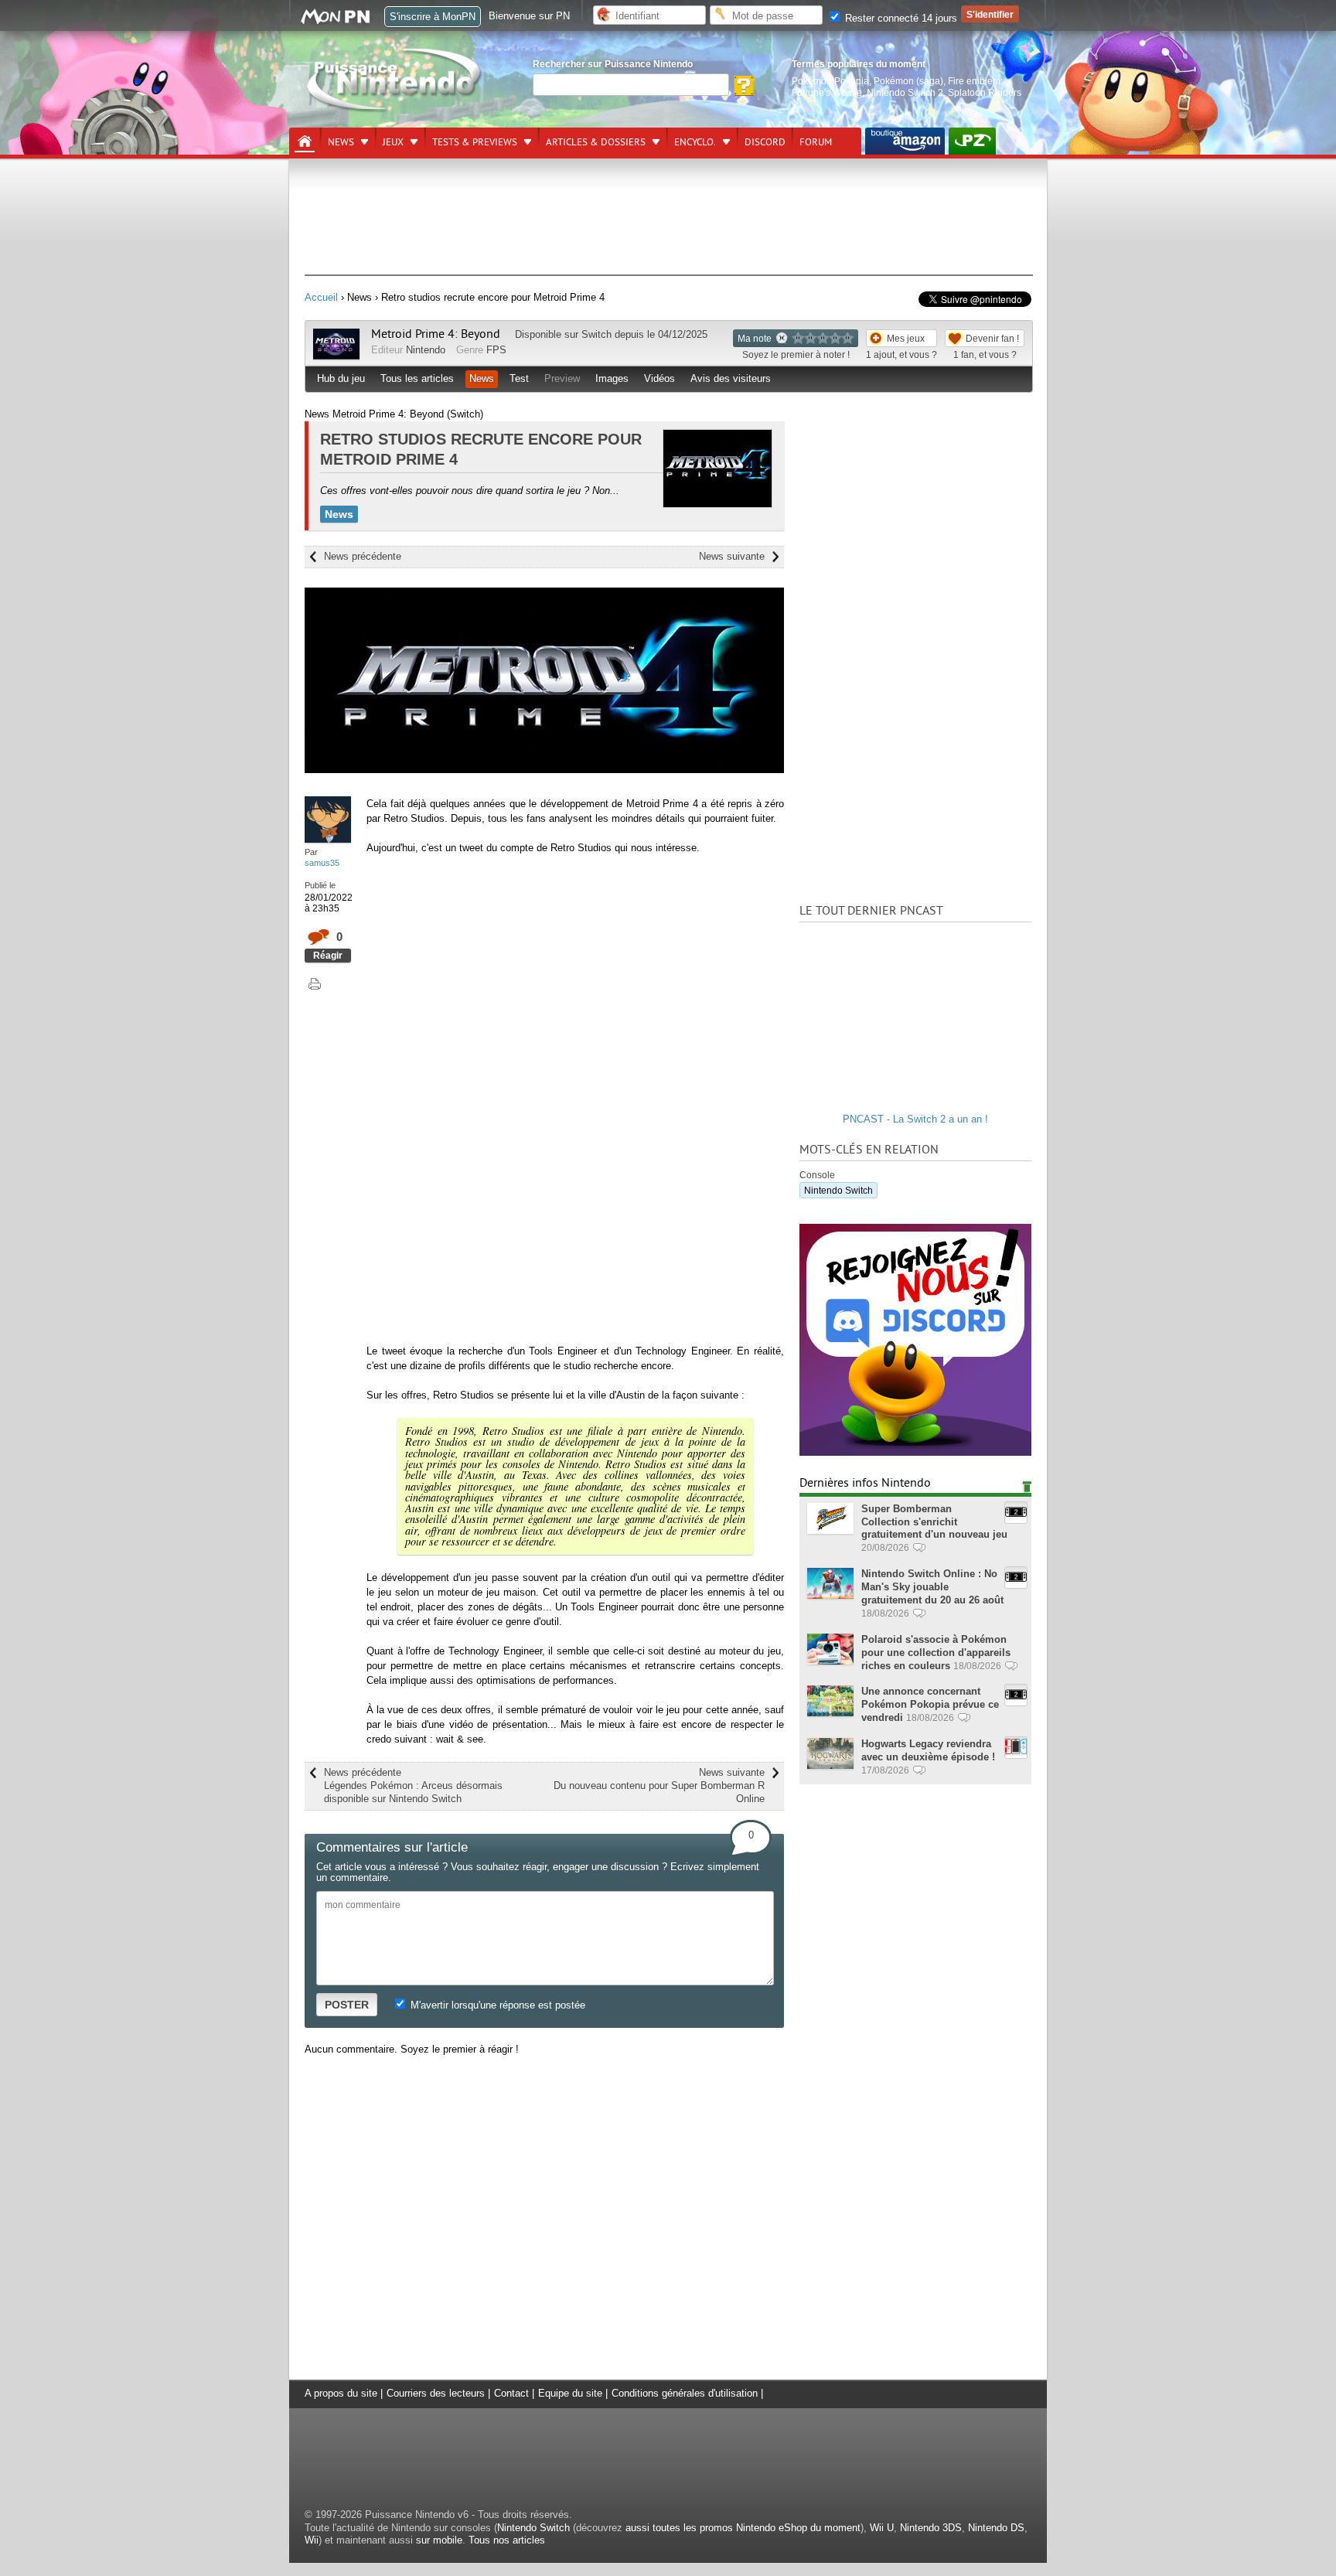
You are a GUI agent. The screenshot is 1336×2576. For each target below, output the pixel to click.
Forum (816, 142)
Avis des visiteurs (731, 378)
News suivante (732, 556)
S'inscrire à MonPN (433, 17)
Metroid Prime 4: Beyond (436, 334)
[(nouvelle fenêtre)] (905, 141)
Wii (312, 2540)
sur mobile (439, 2540)
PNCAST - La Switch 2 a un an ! (915, 1119)
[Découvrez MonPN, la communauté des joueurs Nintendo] (343, 21)
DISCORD (765, 142)
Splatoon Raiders (985, 92)
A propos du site (341, 2393)
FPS (496, 350)
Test (519, 378)
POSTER (347, 2005)
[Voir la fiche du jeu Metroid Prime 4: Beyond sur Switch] (336, 356)
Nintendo (426, 350)
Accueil (321, 297)
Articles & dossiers (596, 142)
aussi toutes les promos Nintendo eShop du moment (743, 2528)
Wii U (882, 2528)
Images (612, 378)
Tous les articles (417, 378)
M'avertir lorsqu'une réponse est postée (496, 2005)
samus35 (322, 863)
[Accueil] (305, 141)
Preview (562, 378)
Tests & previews (475, 142)
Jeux (393, 142)
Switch (596, 334)
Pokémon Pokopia (830, 81)
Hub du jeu (341, 378)
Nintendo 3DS (931, 2528)
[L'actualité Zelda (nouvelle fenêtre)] (972, 141)
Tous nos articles (507, 2540)
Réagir (328, 955)
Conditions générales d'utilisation (685, 2393)
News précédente (363, 556)
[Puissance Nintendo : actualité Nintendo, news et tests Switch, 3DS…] (395, 109)
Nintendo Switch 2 (905, 92)
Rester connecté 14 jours (900, 18)
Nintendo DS (996, 2528)
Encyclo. (695, 142)
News (341, 142)
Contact (511, 2393)
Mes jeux (906, 338)
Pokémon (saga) (908, 81)
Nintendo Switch (838, 1190)
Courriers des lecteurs (436, 2393)
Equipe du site (570, 2393)
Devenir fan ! (992, 338)
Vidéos (659, 378)
